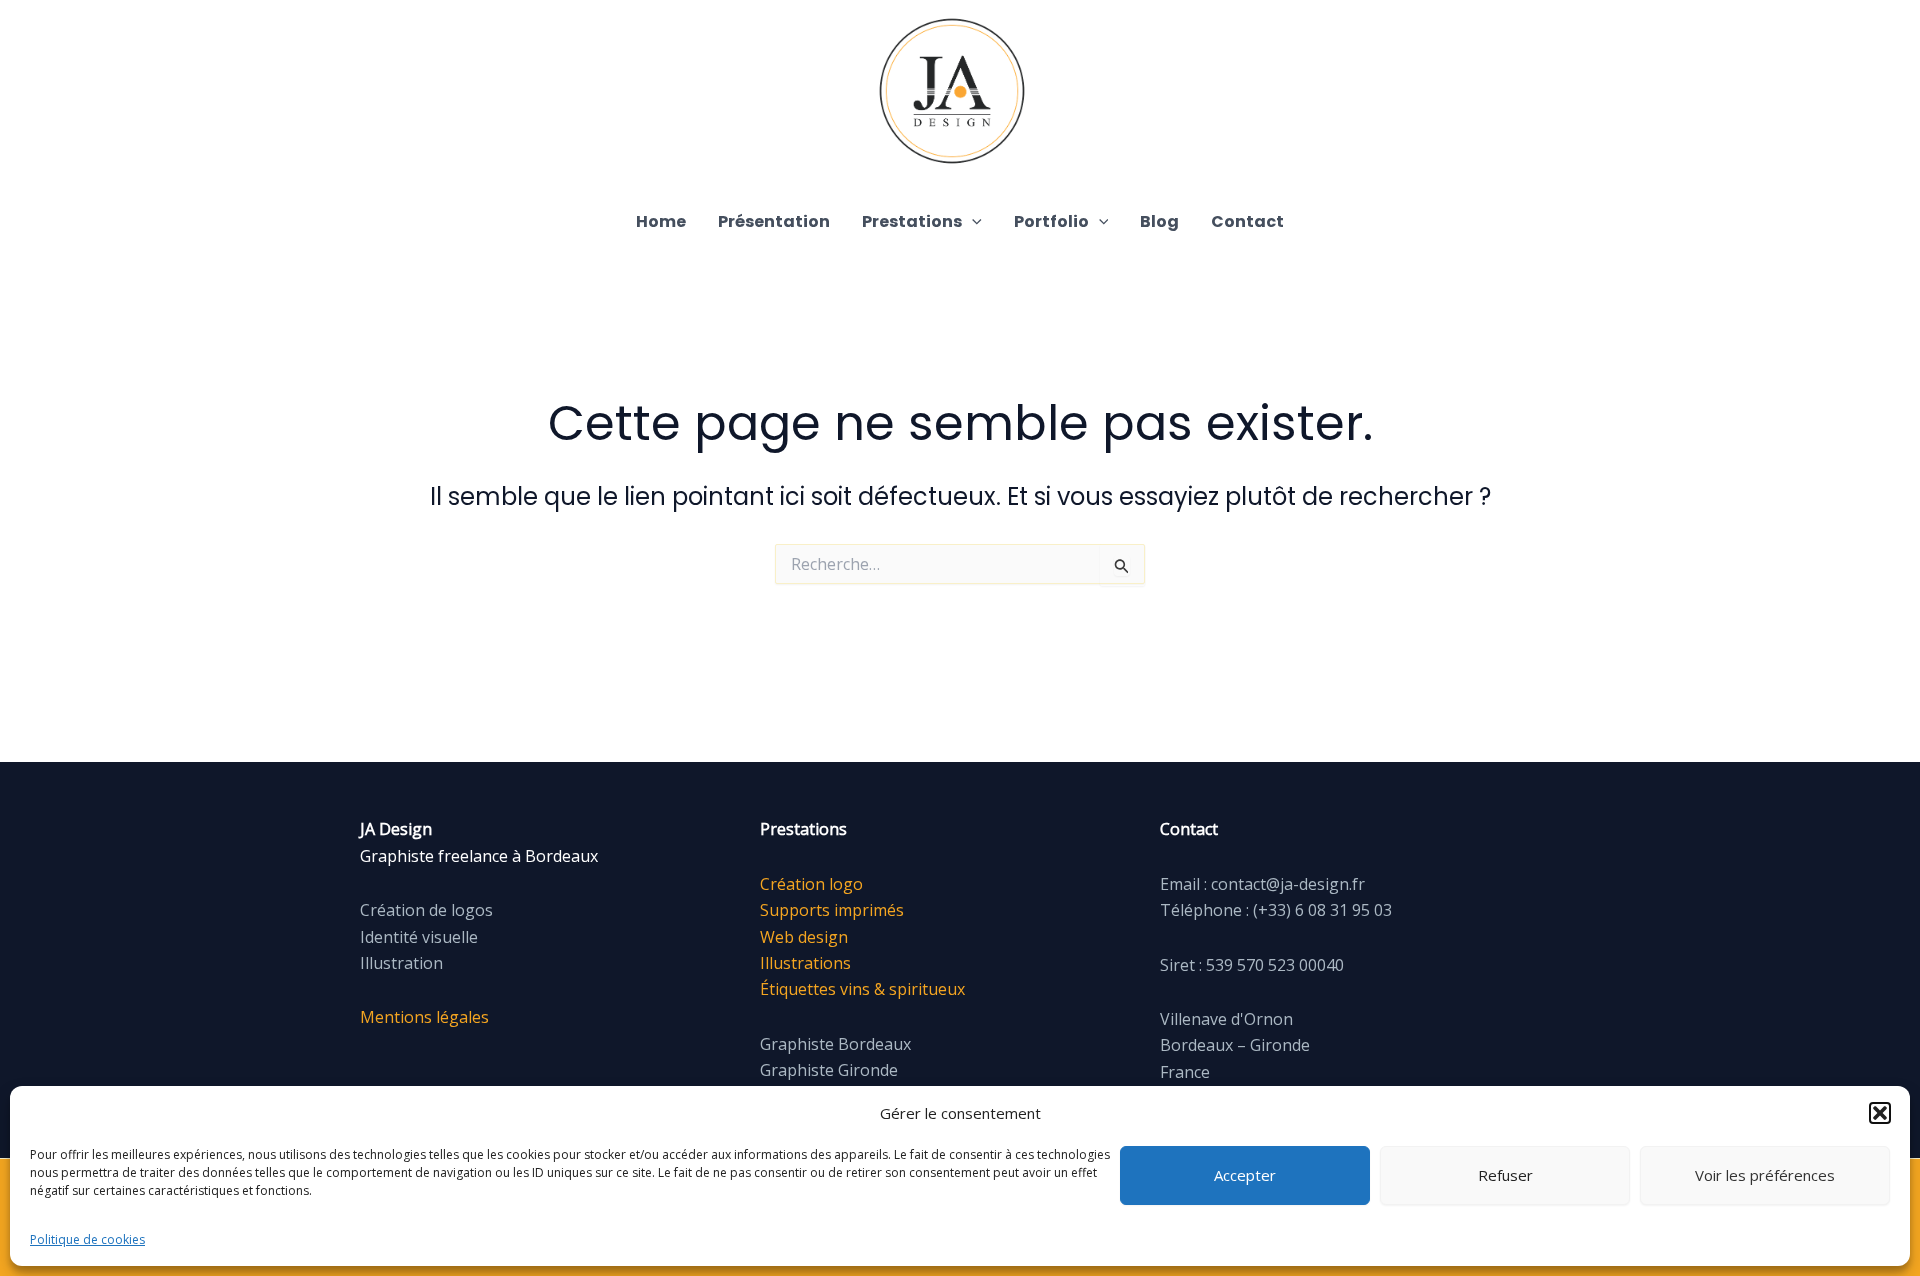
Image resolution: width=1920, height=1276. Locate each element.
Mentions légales (424, 1017)
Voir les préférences (1765, 1175)
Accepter (1245, 1175)
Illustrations (805, 963)
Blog (1159, 221)
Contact (1247, 221)
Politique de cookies (87, 1239)
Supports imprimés (832, 910)
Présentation (774, 221)
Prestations (912, 221)
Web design (804, 937)
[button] (1880, 1113)
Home (661, 221)
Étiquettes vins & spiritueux (862, 989)
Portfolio (1051, 221)
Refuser (1505, 1175)
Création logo (811, 884)
